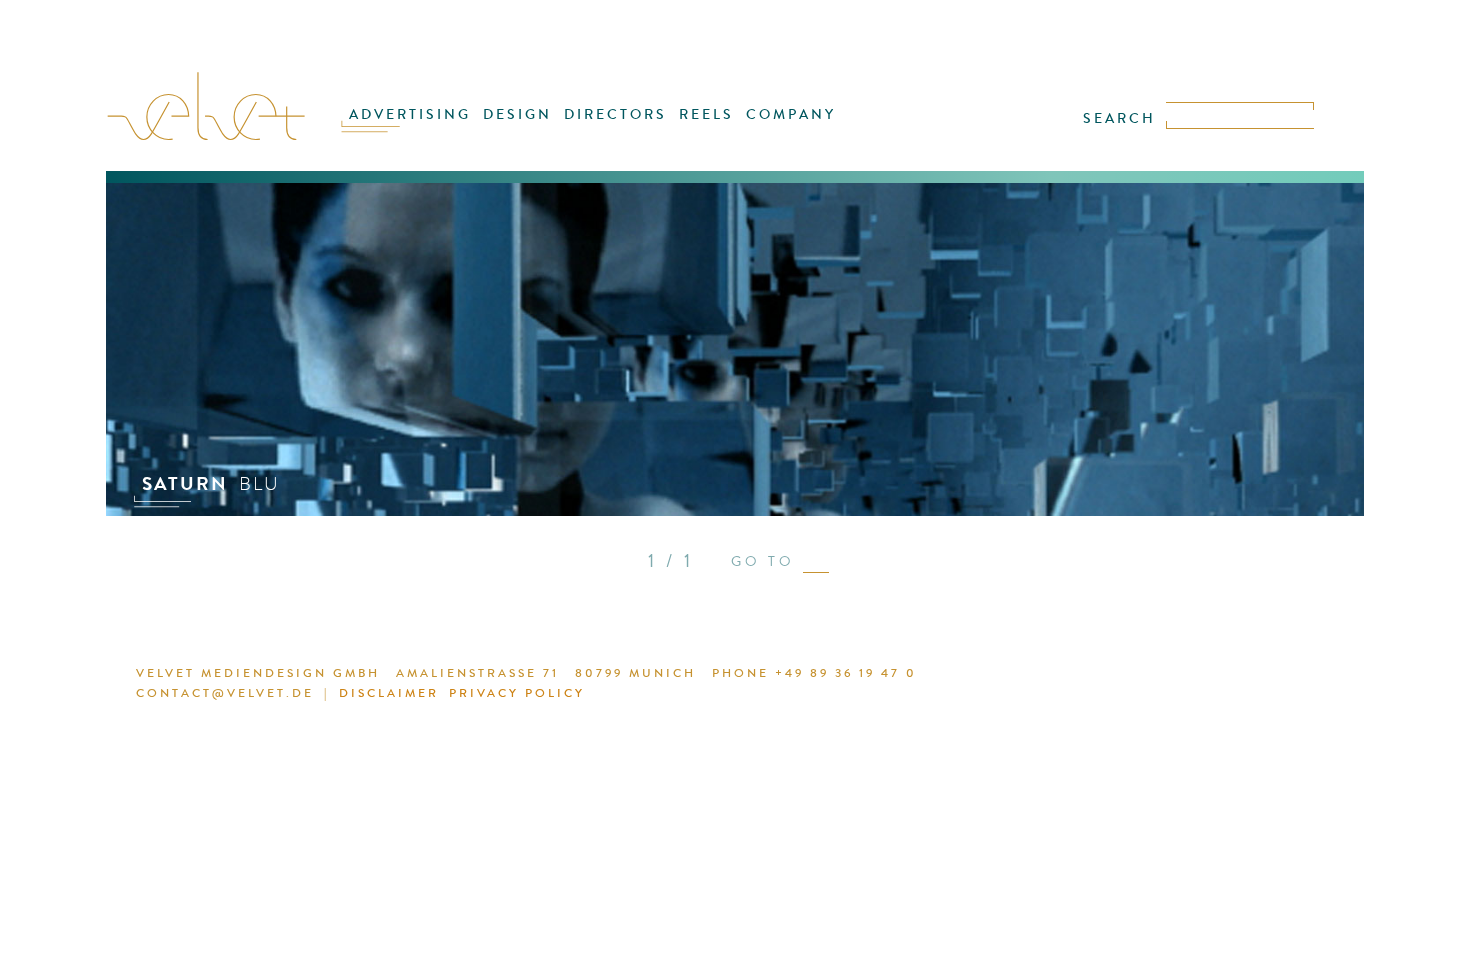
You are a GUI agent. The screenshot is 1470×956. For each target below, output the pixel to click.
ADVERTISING (410, 114)
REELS (706, 114)
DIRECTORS (615, 114)
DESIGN (517, 114)
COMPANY (791, 114)
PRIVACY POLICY (517, 693)
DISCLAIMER (389, 693)
